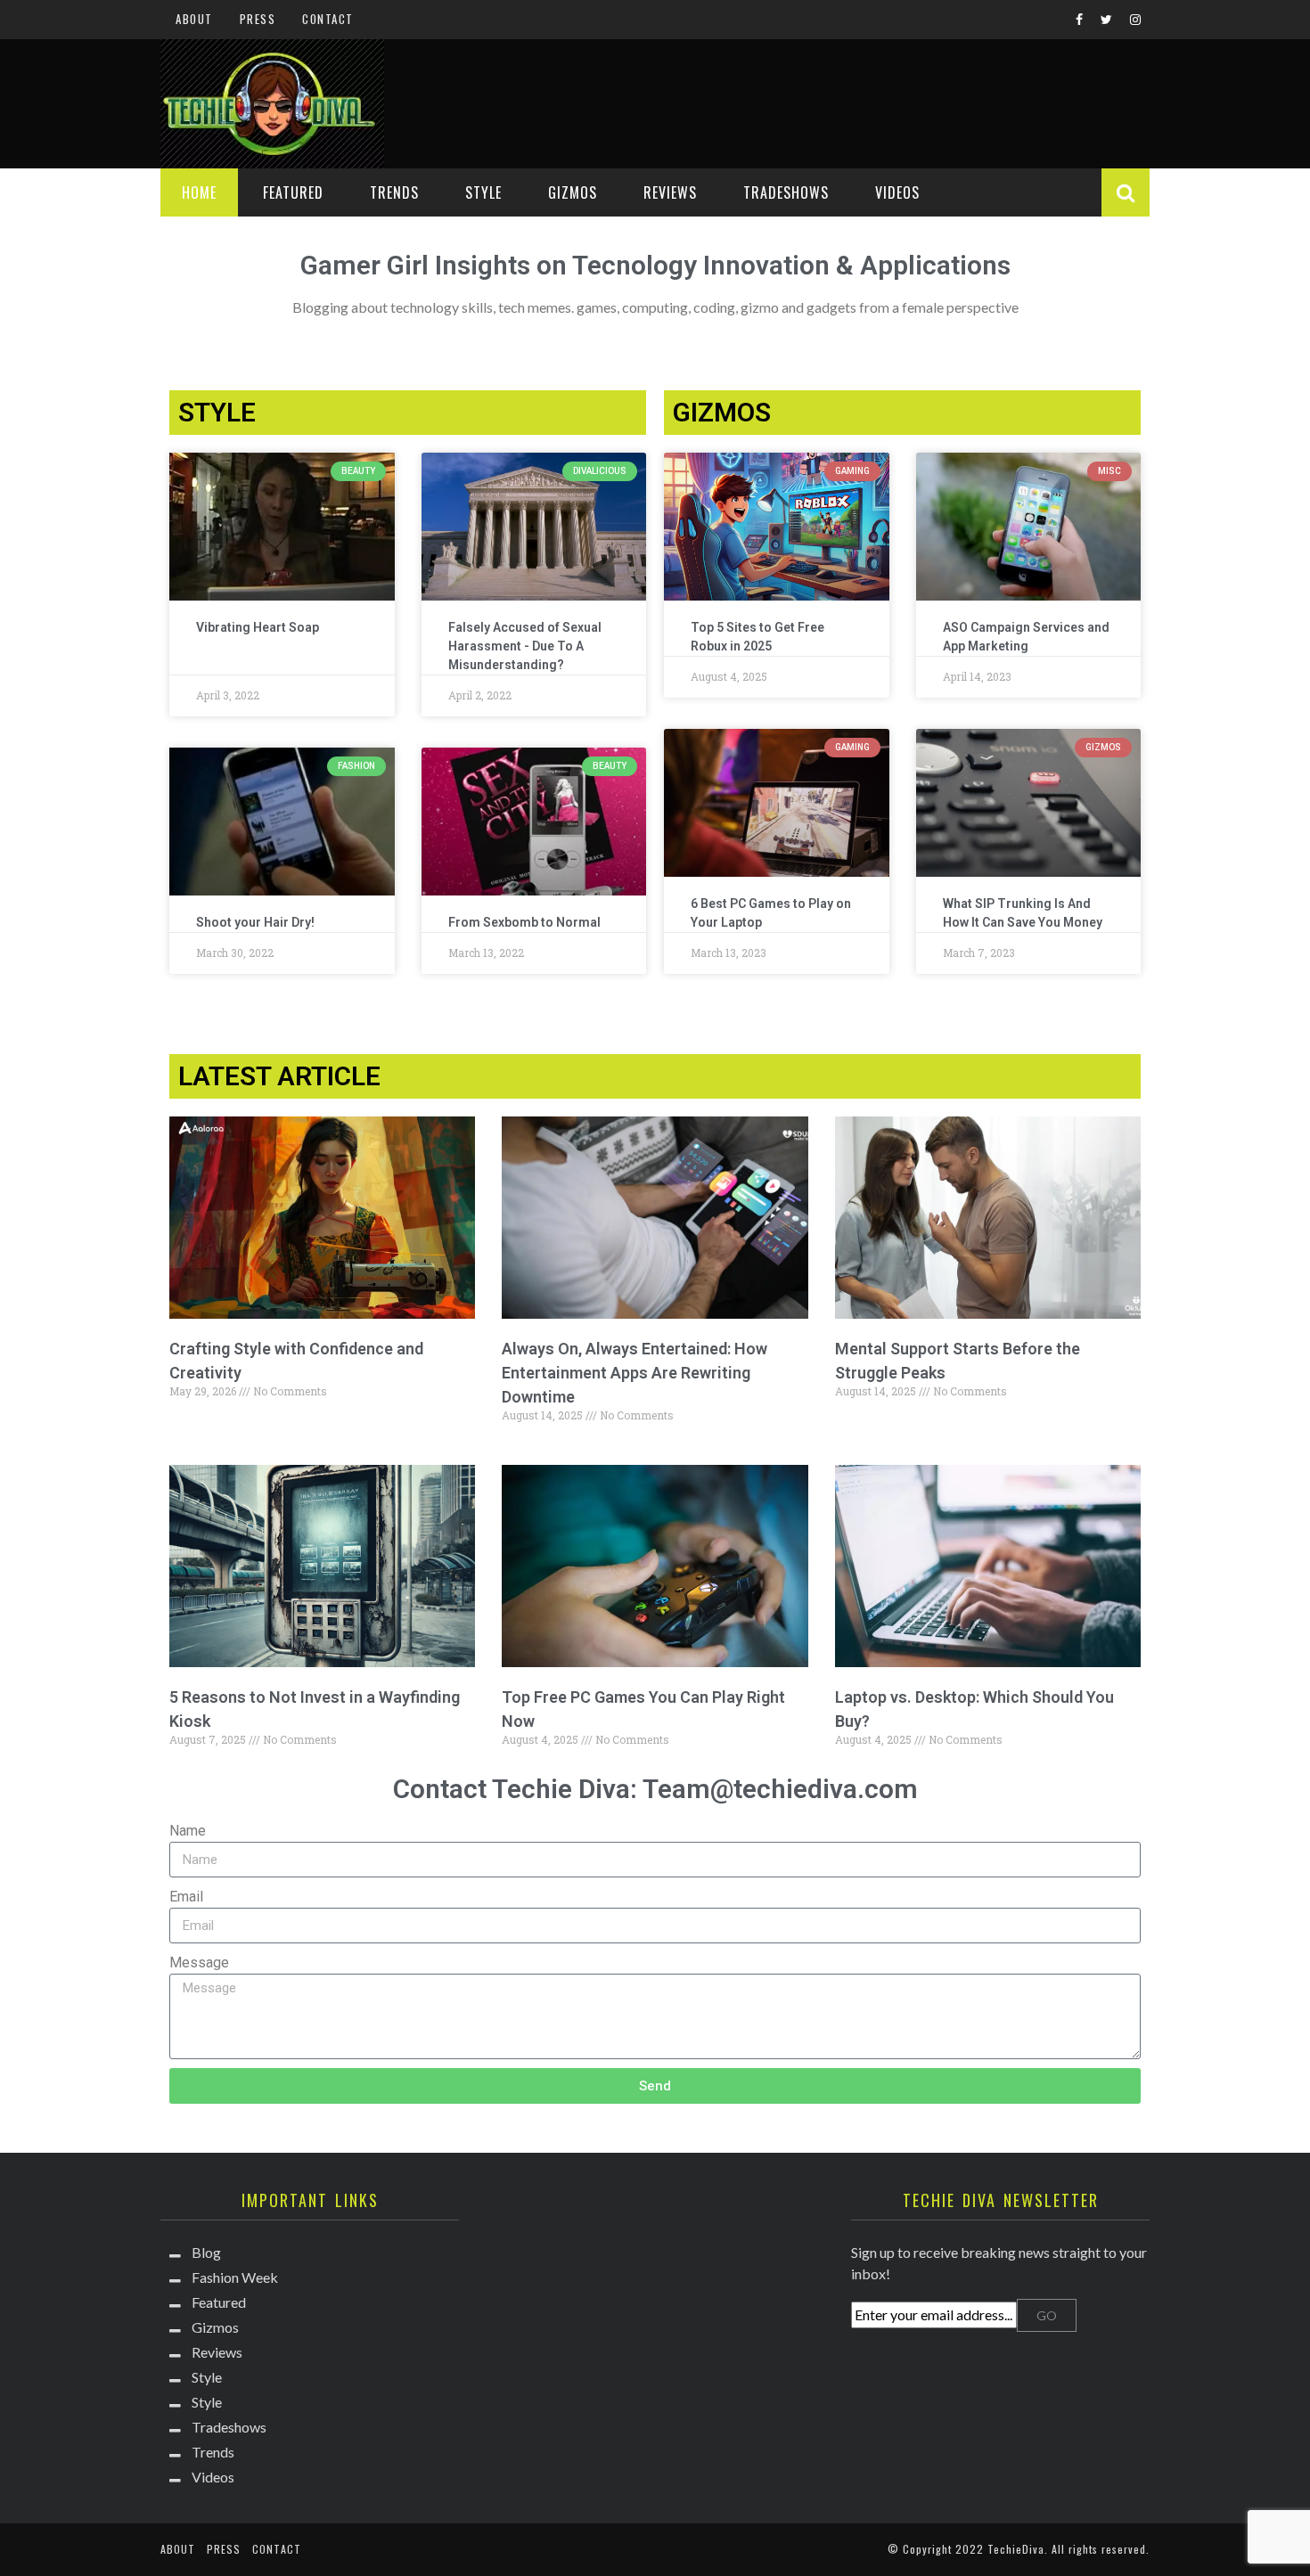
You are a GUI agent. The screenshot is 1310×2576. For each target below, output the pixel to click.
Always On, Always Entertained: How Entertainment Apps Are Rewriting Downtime (635, 1373)
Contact (328, 19)
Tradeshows (786, 192)
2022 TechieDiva (1000, 2549)
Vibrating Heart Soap (258, 627)
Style (483, 192)
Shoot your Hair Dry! (255, 922)
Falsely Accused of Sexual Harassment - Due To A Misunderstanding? (525, 646)
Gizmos (573, 192)
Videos (897, 192)
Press (258, 19)
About (194, 19)
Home (199, 192)
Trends (394, 192)
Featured (293, 192)
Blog (206, 2252)
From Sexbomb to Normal (524, 922)
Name (188, 1831)
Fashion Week (235, 2277)
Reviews (670, 192)
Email (186, 1897)
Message (199, 1963)
